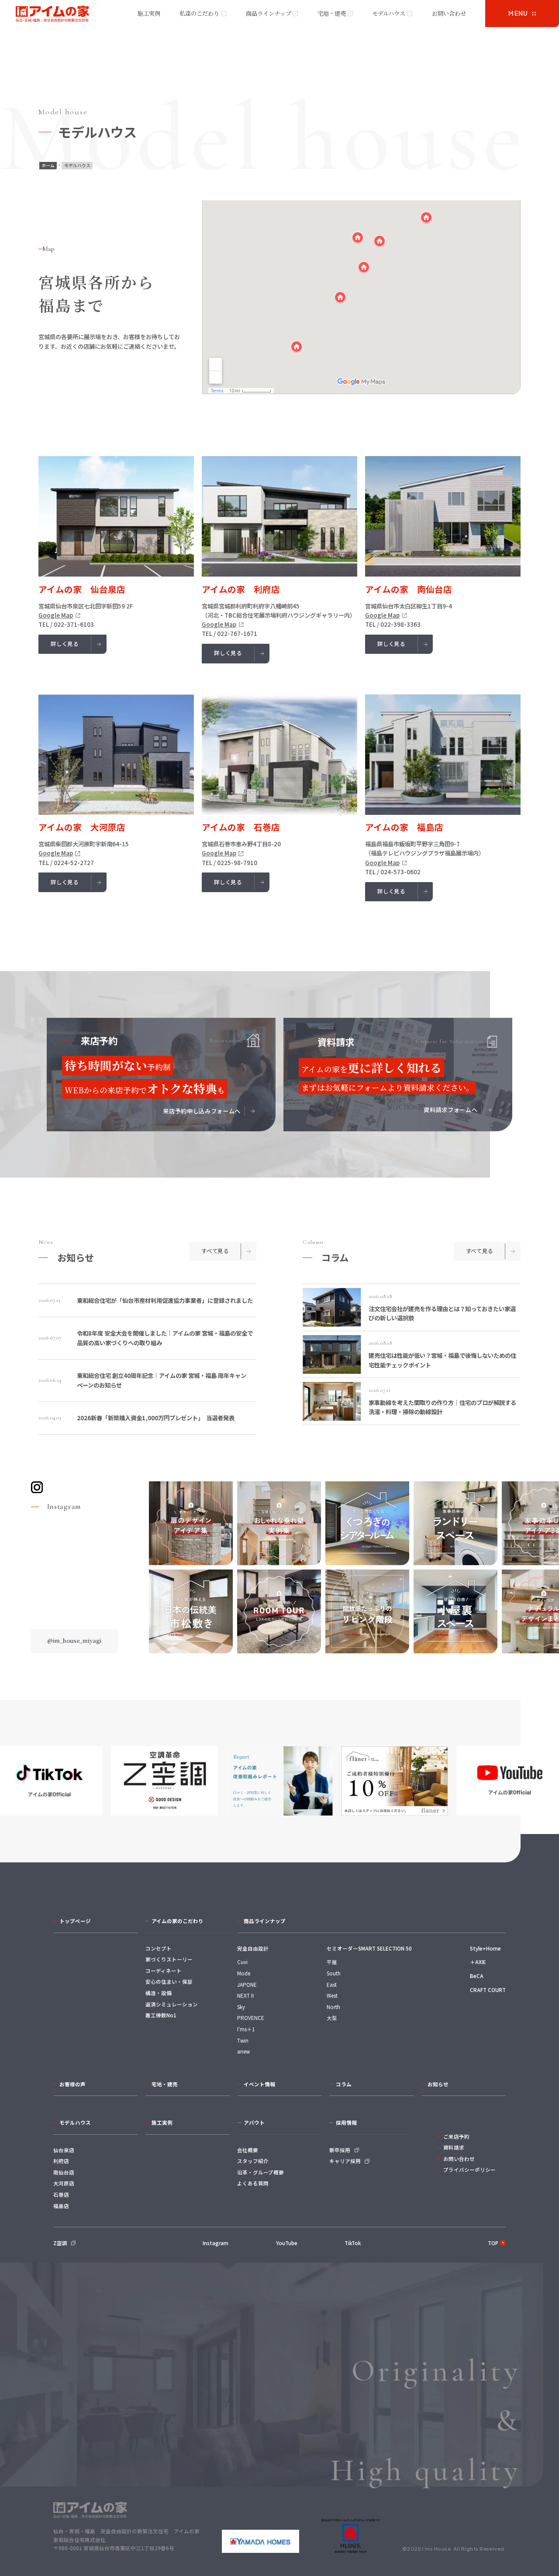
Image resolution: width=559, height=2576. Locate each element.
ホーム (48, 165)
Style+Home (485, 1948)
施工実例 (149, 13)
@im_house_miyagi (74, 1641)
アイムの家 (53, 14)
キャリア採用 (345, 2161)
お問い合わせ (449, 13)
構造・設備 (159, 1993)
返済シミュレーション (172, 2004)
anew (243, 2051)
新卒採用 (340, 2150)
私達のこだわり (199, 13)
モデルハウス (389, 13)
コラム (344, 2084)
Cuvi (242, 1962)
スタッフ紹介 (253, 2161)
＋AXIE (478, 1962)
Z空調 (60, 2243)
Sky (241, 2007)
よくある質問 (253, 2183)
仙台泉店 (64, 2150)
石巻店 (61, 2195)
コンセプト (159, 1948)
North (333, 2007)
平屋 (332, 1962)
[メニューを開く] (522, 14)
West (332, 1996)
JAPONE (247, 1985)
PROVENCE (251, 2018)
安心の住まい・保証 (169, 1982)
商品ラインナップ (269, 13)
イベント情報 (259, 2084)
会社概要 (248, 2150)
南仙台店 (64, 2172)
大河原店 (64, 2183)
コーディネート (164, 1971)
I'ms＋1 (246, 2029)
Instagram (216, 2243)
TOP (493, 2243)
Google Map (56, 615)
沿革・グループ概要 (261, 2172)
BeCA (477, 1976)
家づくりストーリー (169, 1959)
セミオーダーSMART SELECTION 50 (369, 1948)
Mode (244, 1973)
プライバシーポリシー (469, 2170)
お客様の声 (72, 2084)
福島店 (61, 2206)
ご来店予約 (456, 2136)
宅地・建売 (332, 13)
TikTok (353, 2243)
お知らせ (438, 2084)
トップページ (75, 1921)
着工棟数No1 (161, 2015)
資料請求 (454, 2147)
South (334, 1973)
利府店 (61, 2161)
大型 (332, 2018)
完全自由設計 (253, 1948)
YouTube (287, 2243)
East (332, 1985)
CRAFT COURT (488, 1990)
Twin (243, 2040)
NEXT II (245, 1996)
